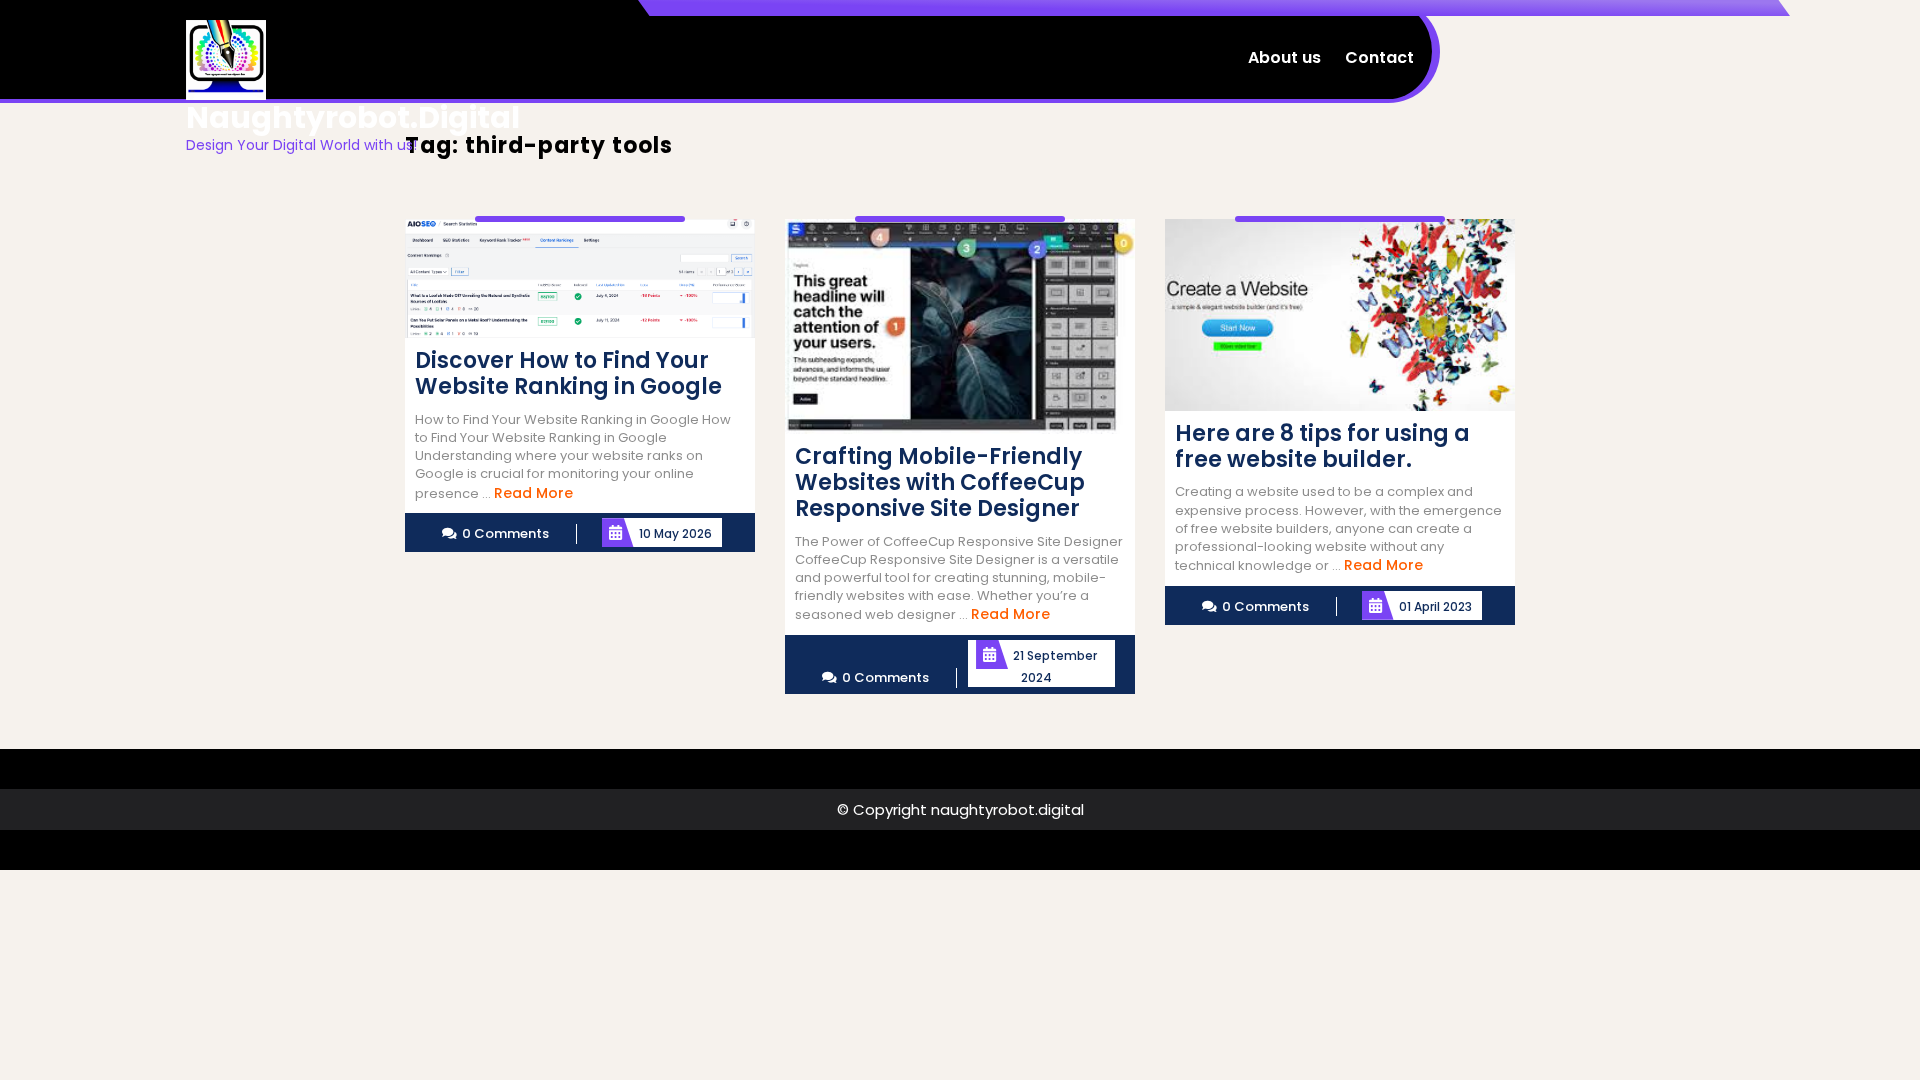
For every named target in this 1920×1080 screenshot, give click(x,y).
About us (1284, 57)
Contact (1379, 57)
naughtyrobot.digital (353, 117)
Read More (533, 493)
